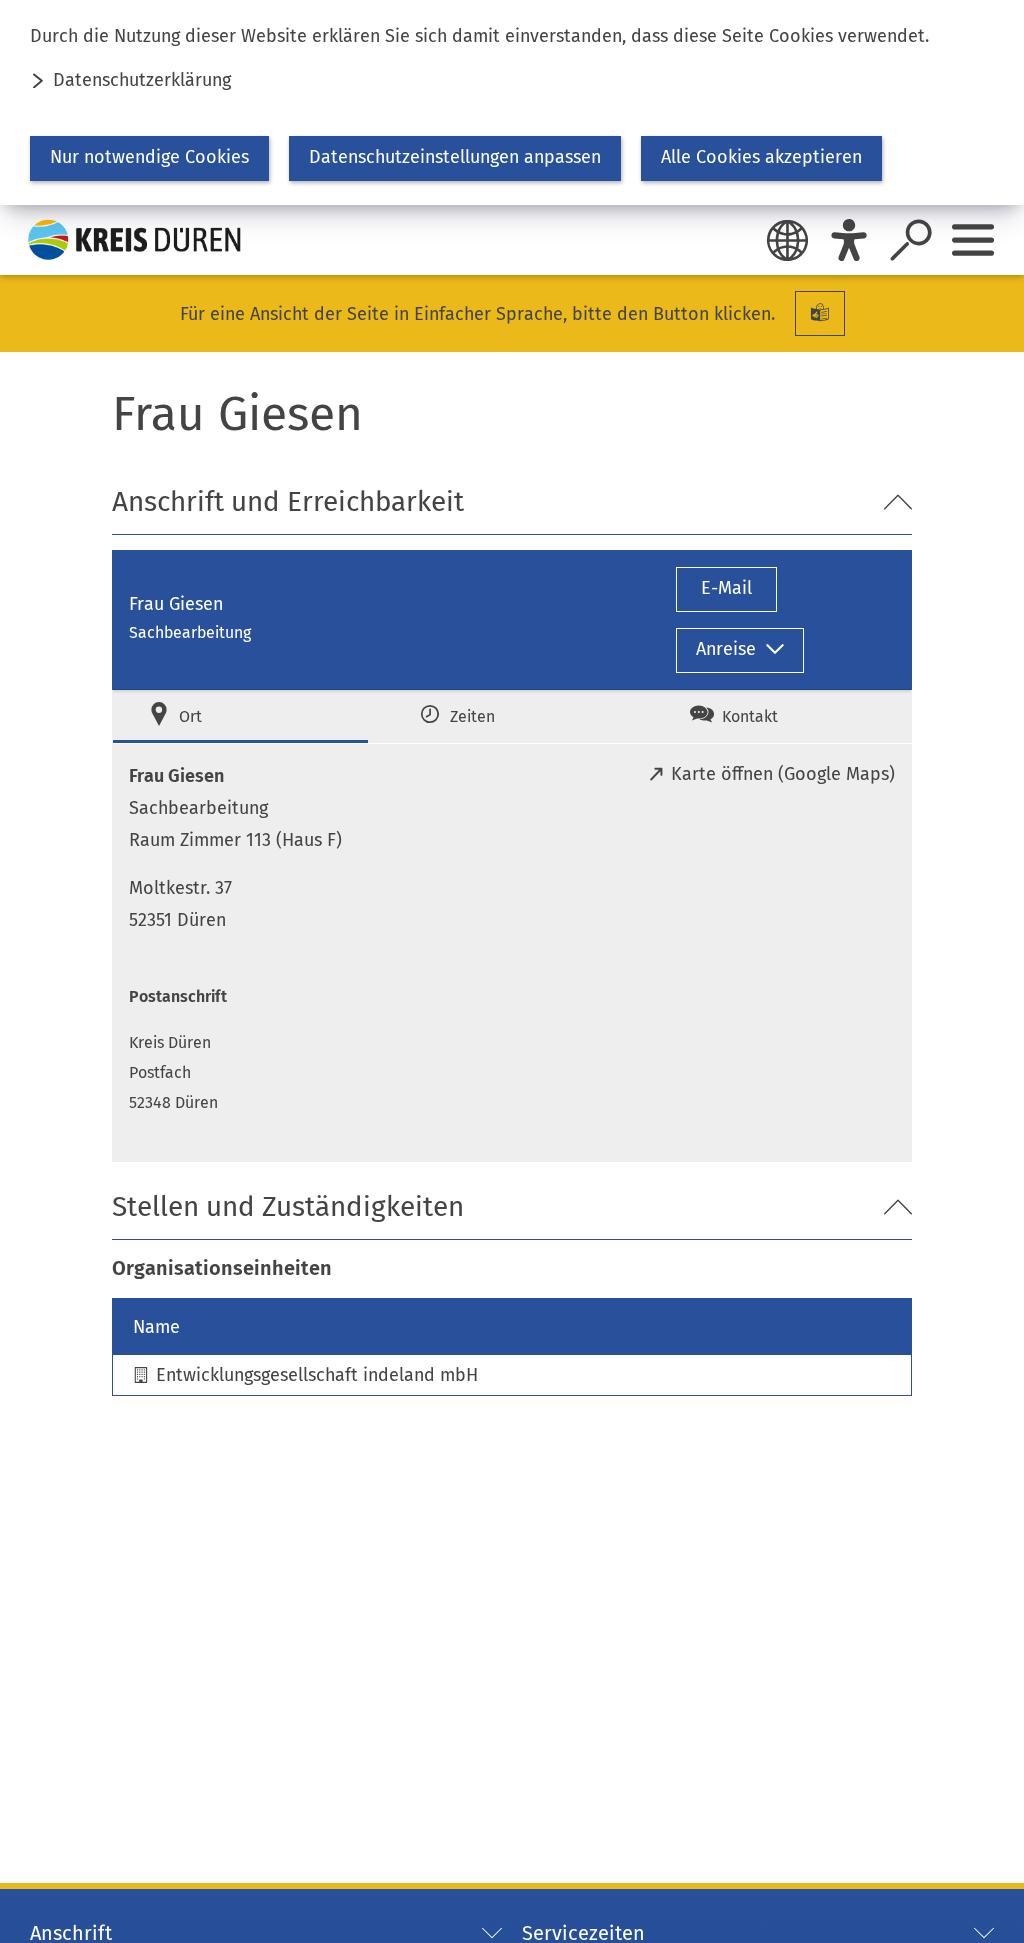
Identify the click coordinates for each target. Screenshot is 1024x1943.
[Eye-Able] (849, 240)
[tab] (240, 716)
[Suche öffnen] (911, 240)
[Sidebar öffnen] (973, 240)
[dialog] (512, 102)
